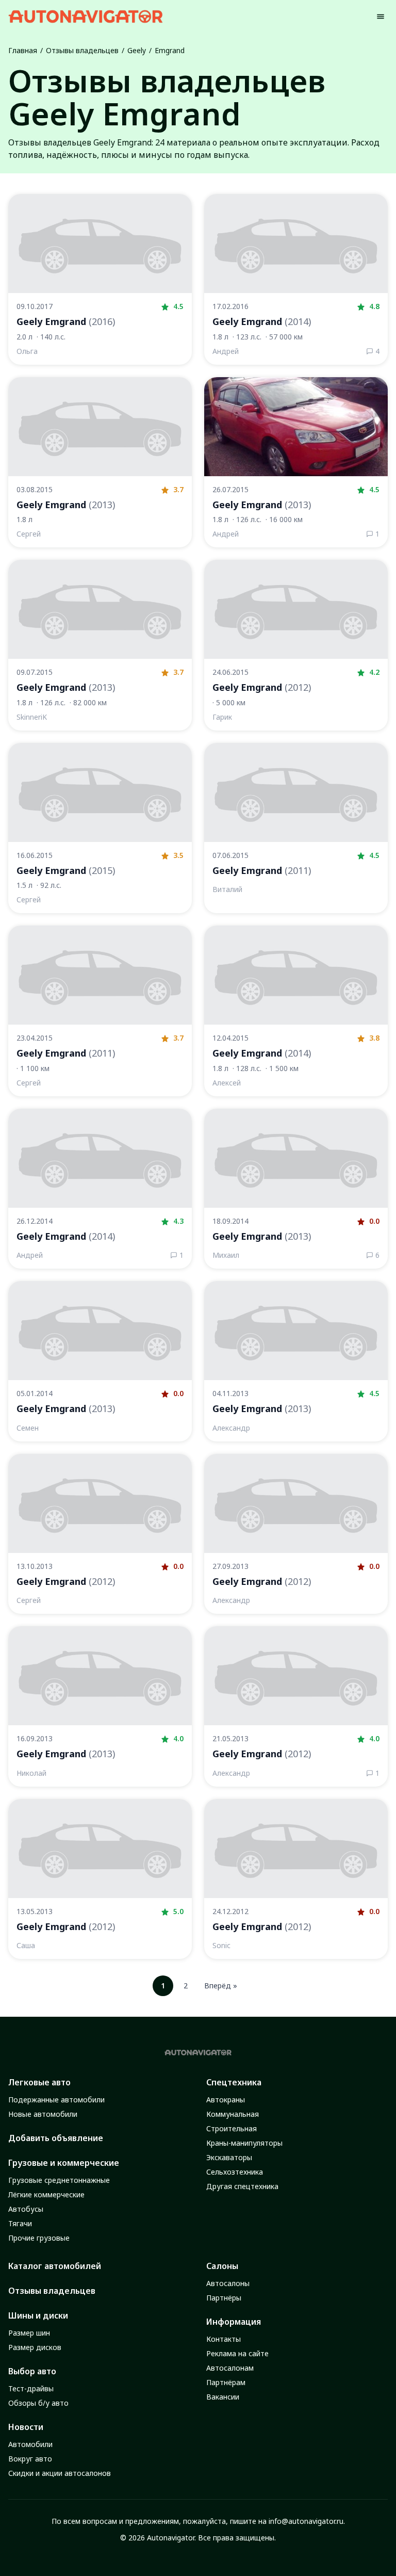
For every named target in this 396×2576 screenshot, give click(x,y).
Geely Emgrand (66, 321)
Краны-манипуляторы (244, 2143)
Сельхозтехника (235, 2172)
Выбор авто (32, 2371)
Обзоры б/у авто (38, 2403)
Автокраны (226, 2100)
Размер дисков (35, 2347)
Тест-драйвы (31, 2388)
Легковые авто (39, 2082)
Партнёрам (226, 2382)
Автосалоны (228, 2283)
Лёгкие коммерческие (46, 2194)
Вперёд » (221, 1986)
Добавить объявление (56, 2138)
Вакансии (223, 2397)
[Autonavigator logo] (86, 16)
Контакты (224, 2339)
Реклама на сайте (237, 2353)
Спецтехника (234, 2082)
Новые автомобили (43, 2114)
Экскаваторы (229, 2157)
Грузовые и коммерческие (64, 2163)
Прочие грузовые (39, 2238)
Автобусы (26, 2209)
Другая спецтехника (242, 2186)
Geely (137, 50)
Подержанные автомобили (56, 2100)
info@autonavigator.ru (306, 2521)
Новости (26, 2427)
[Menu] (381, 17)
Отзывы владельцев (82, 50)
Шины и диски (38, 2315)
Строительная (232, 2128)
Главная (23, 50)
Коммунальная (233, 2114)
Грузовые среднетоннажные (59, 2180)
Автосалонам (230, 2368)
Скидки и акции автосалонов (60, 2473)
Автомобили (30, 2444)
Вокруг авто (30, 2459)
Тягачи (20, 2223)
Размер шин (29, 2333)
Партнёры (224, 2298)
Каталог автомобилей (55, 2266)
